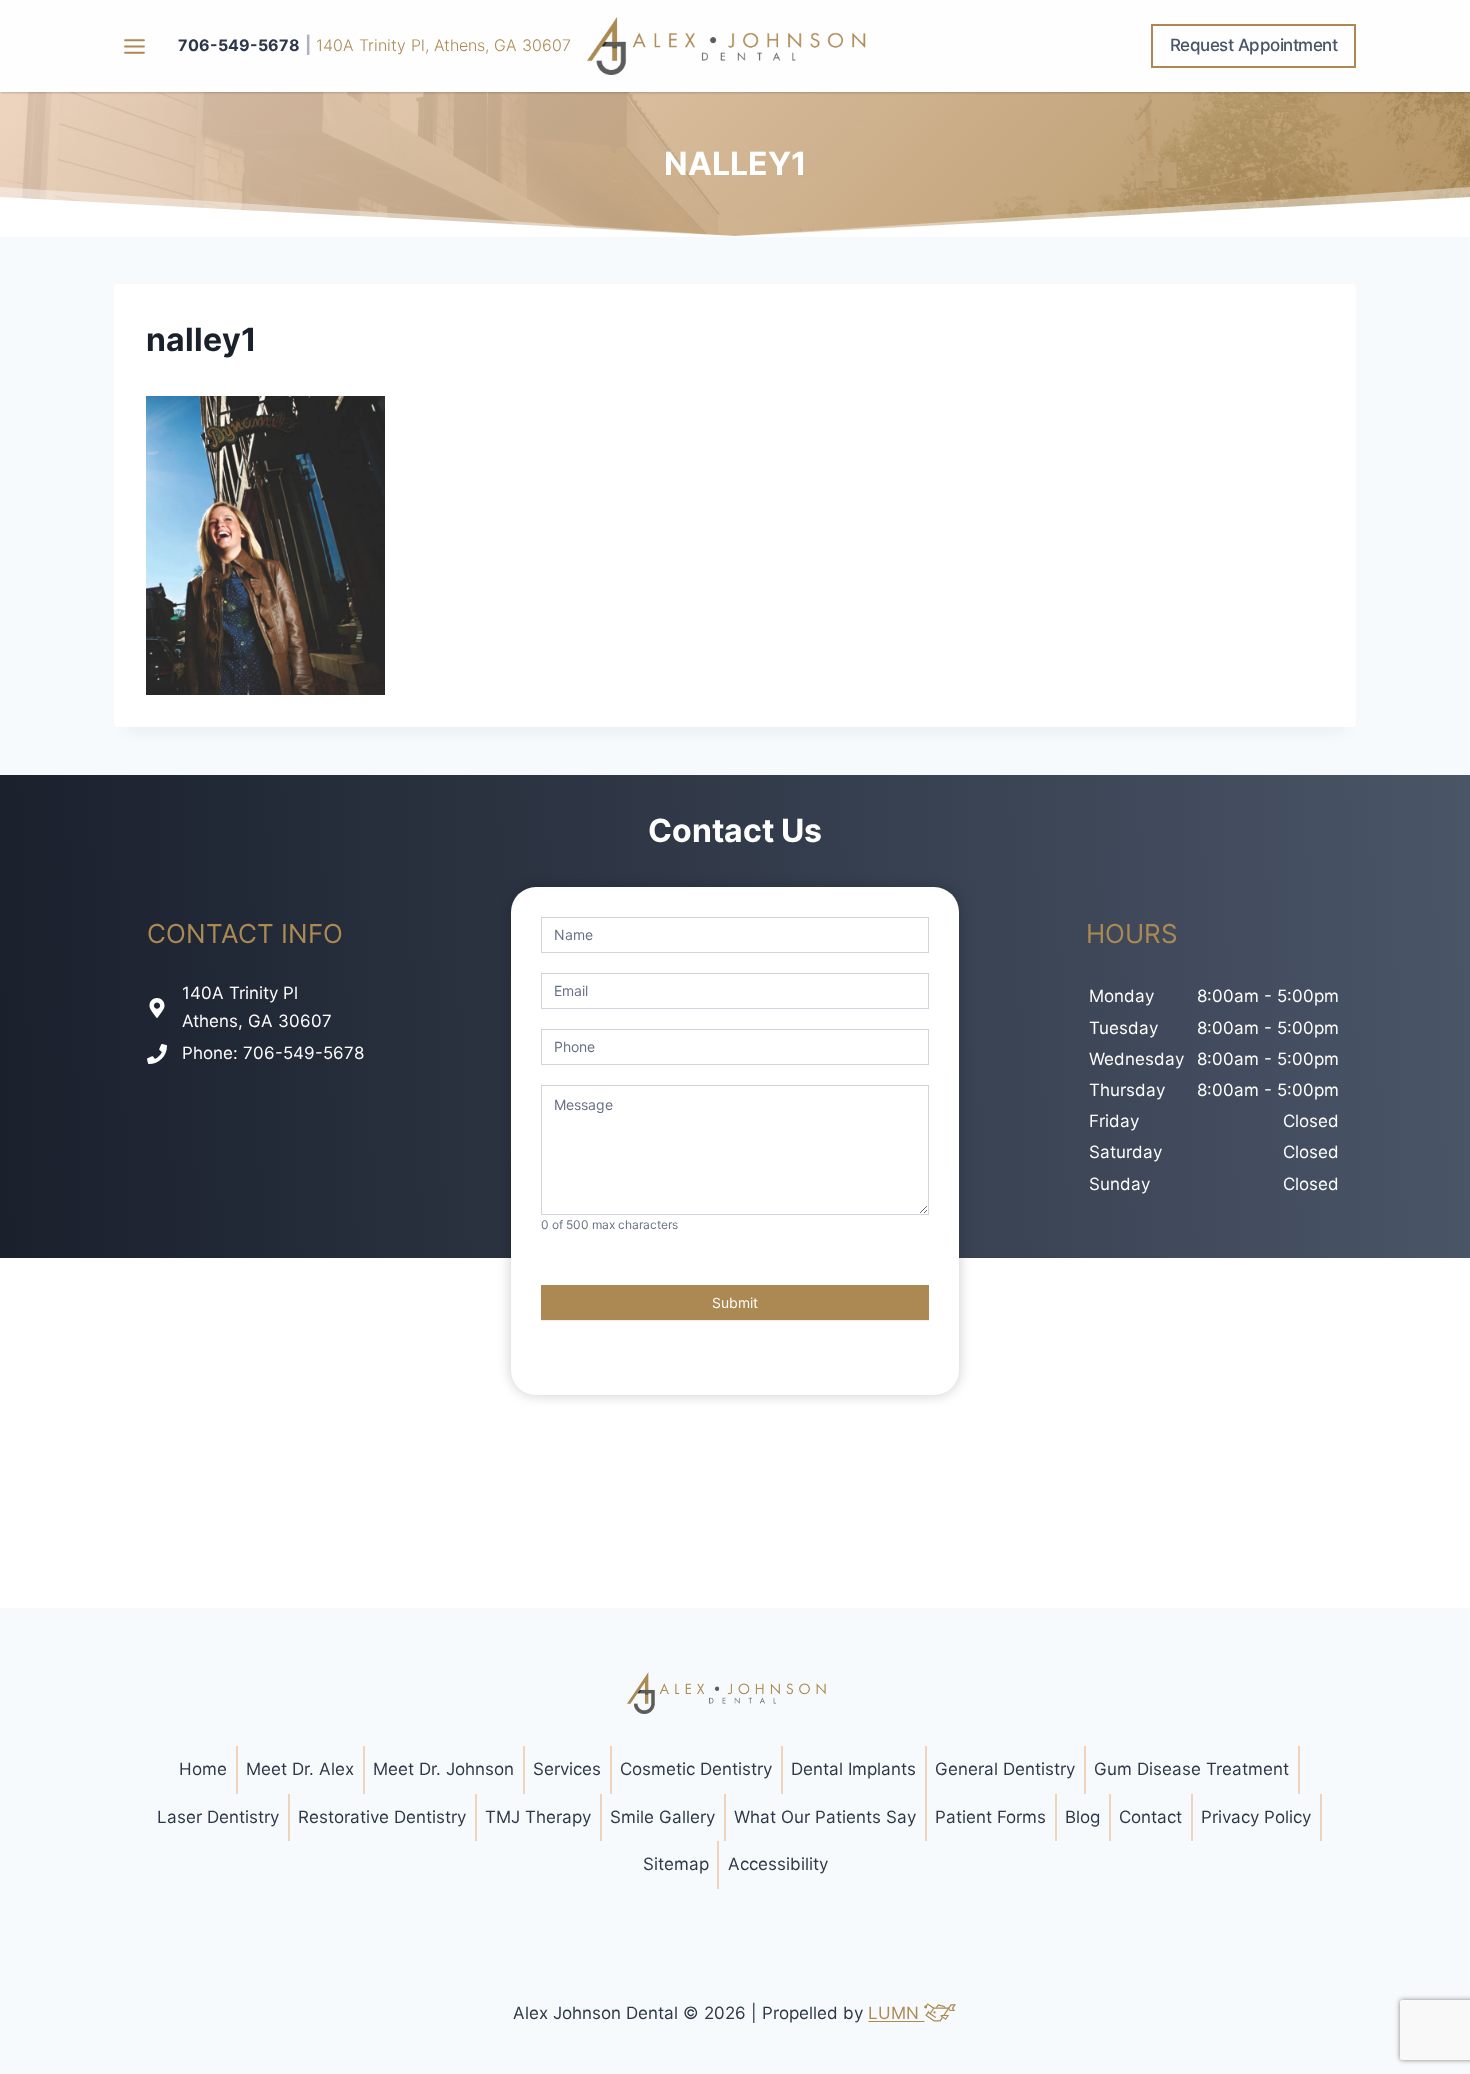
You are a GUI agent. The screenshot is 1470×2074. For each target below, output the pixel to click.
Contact (1150, 1817)
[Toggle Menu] (134, 46)
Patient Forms (990, 1817)
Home (203, 1769)
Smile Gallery (662, 1817)
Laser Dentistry (218, 1817)
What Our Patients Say (825, 1817)
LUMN (896, 2013)
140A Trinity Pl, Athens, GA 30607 (443, 45)
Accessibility (778, 1864)
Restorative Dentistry (382, 1817)
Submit (735, 1302)
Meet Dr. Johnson (443, 1769)
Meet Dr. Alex (300, 1769)
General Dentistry (1005, 1769)
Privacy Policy (1256, 1817)
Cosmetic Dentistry (696, 1769)
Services (567, 1769)
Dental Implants (853, 1769)
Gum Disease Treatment (1191, 1769)
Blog (1082, 1817)
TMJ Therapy (538, 1817)
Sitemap (676, 1864)
